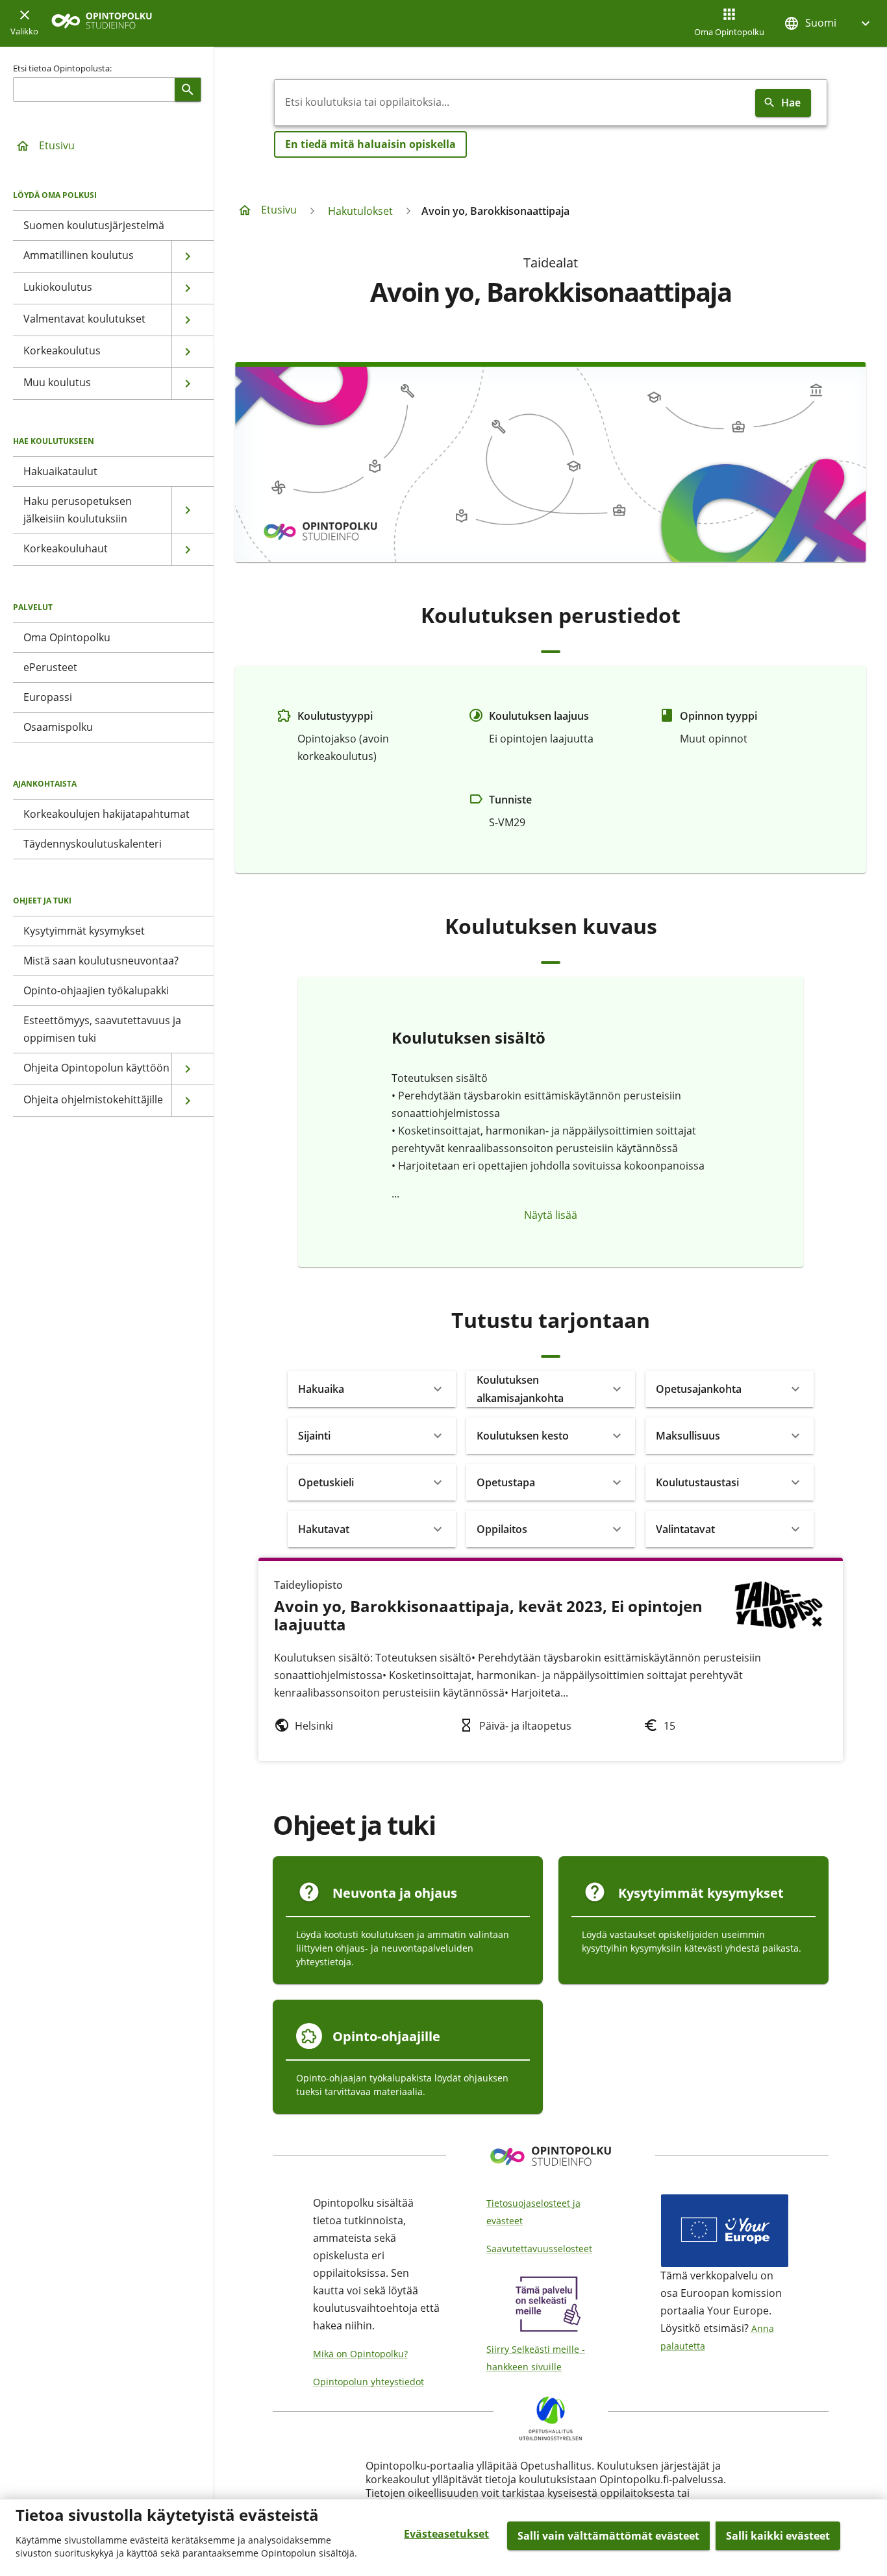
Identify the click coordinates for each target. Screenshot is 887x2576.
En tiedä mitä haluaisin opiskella (370, 144)
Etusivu (57, 145)
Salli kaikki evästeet (778, 2536)
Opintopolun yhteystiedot (369, 2382)
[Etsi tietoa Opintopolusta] (188, 90)
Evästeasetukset (446, 2534)
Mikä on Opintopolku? (360, 2354)
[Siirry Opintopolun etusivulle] (102, 24)
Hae (791, 103)
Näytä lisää (551, 1215)
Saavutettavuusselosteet (539, 2249)
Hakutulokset (360, 211)
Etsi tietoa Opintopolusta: (62, 68)
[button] (829, 23)
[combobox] (512, 103)
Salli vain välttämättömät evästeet (608, 2536)
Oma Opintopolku (729, 32)
